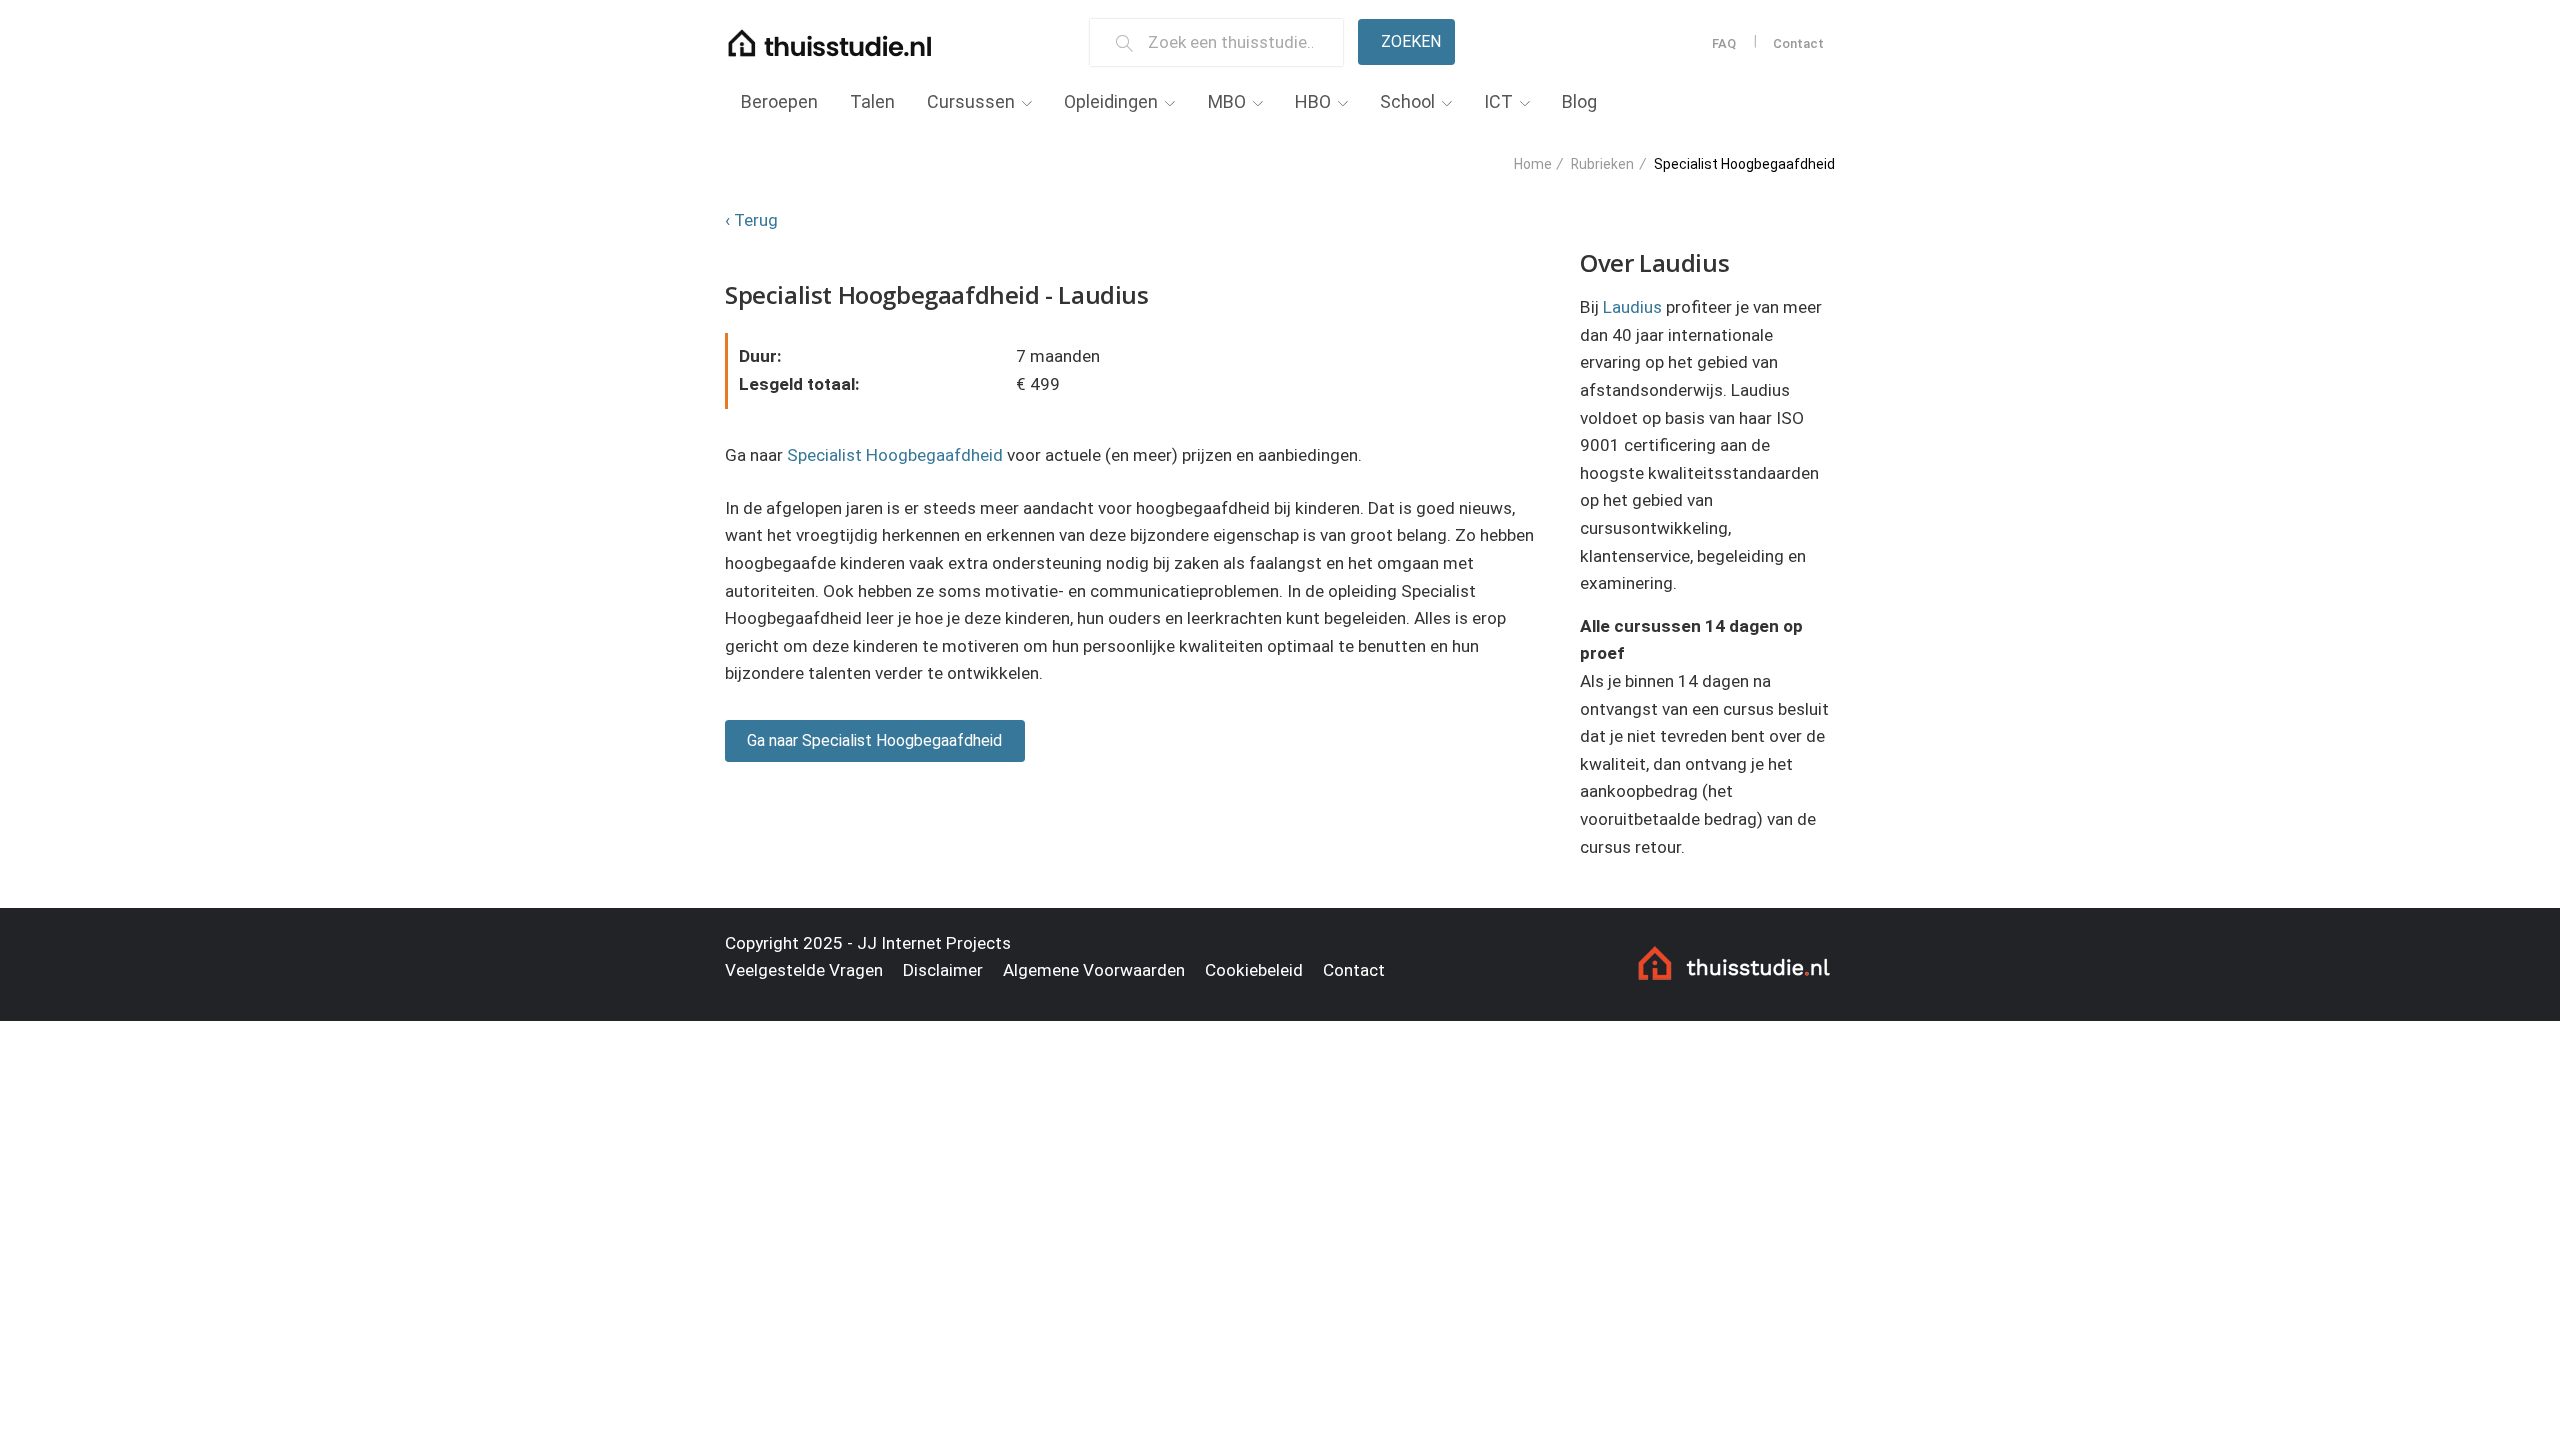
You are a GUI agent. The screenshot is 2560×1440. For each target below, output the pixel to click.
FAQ (1724, 43)
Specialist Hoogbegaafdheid (895, 455)
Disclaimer (943, 970)
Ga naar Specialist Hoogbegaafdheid (874, 740)
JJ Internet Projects (934, 943)
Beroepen (779, 101)
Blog (1579, 101)
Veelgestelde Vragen (804, 970)
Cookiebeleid (1254, 970)
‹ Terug (751, 220)
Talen (872, 101)
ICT (1498, 101)
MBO (1227, 101)
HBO (1313, 101)
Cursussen (971, 101)
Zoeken (1411, 41)
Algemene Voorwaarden (1094, 970)
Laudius (1632, 307)
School (1407, 101)
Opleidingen (1111, 101)
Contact (1798, 43)
